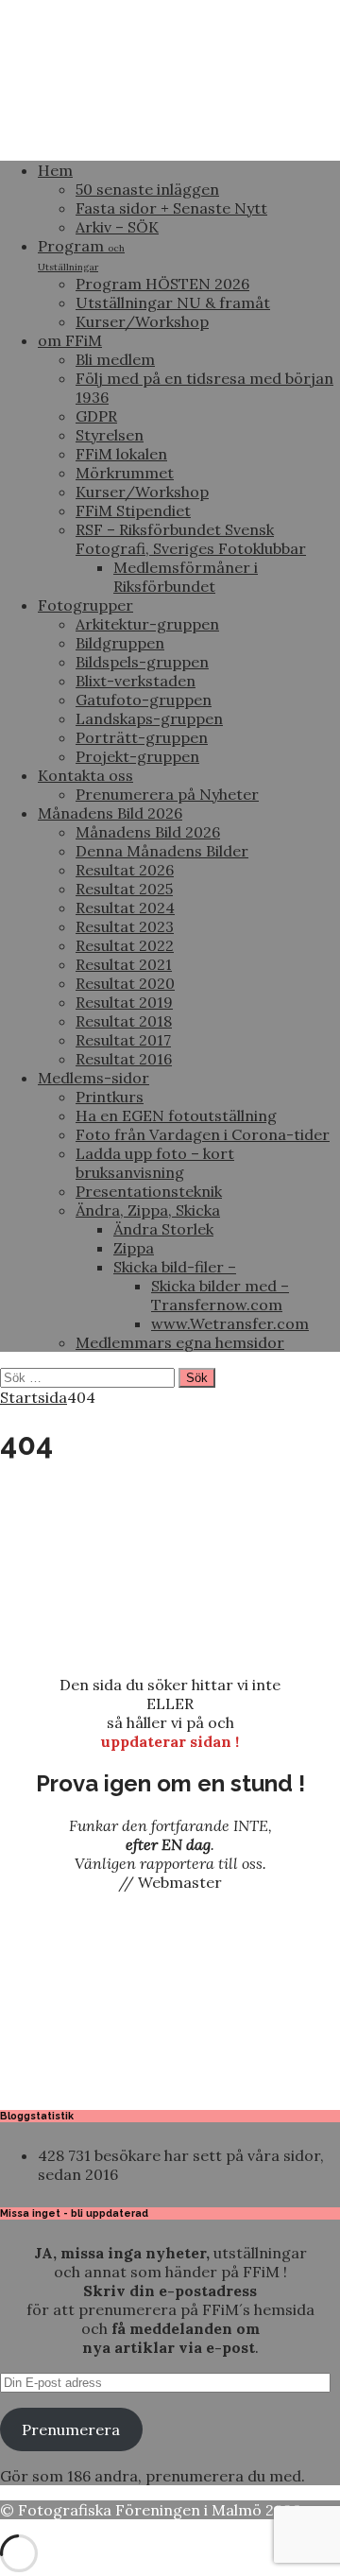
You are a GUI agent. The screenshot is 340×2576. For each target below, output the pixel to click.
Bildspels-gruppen (142, 662)
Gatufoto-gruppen (144, 700)
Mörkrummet (125, 473)
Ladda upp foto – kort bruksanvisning (155, 1163)
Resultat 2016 (124, 1059)
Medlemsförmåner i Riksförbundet (186, 577)
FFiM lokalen (121, 454)
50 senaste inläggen (147, 189)
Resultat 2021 (124, 964)
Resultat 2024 (125, 908)
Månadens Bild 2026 (110, 813)
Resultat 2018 (124, 1021)
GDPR (96, 416)
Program (81, 255)
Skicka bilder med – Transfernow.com (220, 1295)
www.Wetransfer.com (230, 1323)
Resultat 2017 (123, 1040)
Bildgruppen (120, 643)
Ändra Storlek (163, 1229)
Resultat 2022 (125, 945)
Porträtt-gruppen (142, 737)
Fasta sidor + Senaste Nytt (171, 208)
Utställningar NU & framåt (173, 303)
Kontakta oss (85, 775)
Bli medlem (115, 359)
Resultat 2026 (125, 870)
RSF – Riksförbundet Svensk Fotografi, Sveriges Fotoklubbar (191, 539)
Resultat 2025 (124, 889)
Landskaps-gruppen (149, 718)
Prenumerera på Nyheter (167, 794)
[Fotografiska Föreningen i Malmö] (170, 136)
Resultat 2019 (124, 1002)
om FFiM (70, 340)
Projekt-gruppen (137, 756)
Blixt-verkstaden (136, 681)
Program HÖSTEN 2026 (162, 284)
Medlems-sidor (93, 1078)
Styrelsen (110, 435)
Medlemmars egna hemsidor (180, 1342)
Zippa (134, 1248)
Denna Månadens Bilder (162, 851)
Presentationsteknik (149, 1191)
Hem (55, 170)
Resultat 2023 (125, 926)
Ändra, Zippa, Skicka (148, 1210)
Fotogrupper (85, 605)
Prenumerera (71, 2429)
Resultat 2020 (125, 983)
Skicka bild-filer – (175, 1267)
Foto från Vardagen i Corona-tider (203, 1134)
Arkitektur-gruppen (147, 624)
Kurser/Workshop (142, 321)
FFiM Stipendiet (133, 510)
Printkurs (110, 1097)
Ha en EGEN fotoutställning (176, 1115)
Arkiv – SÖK (117, 227)
